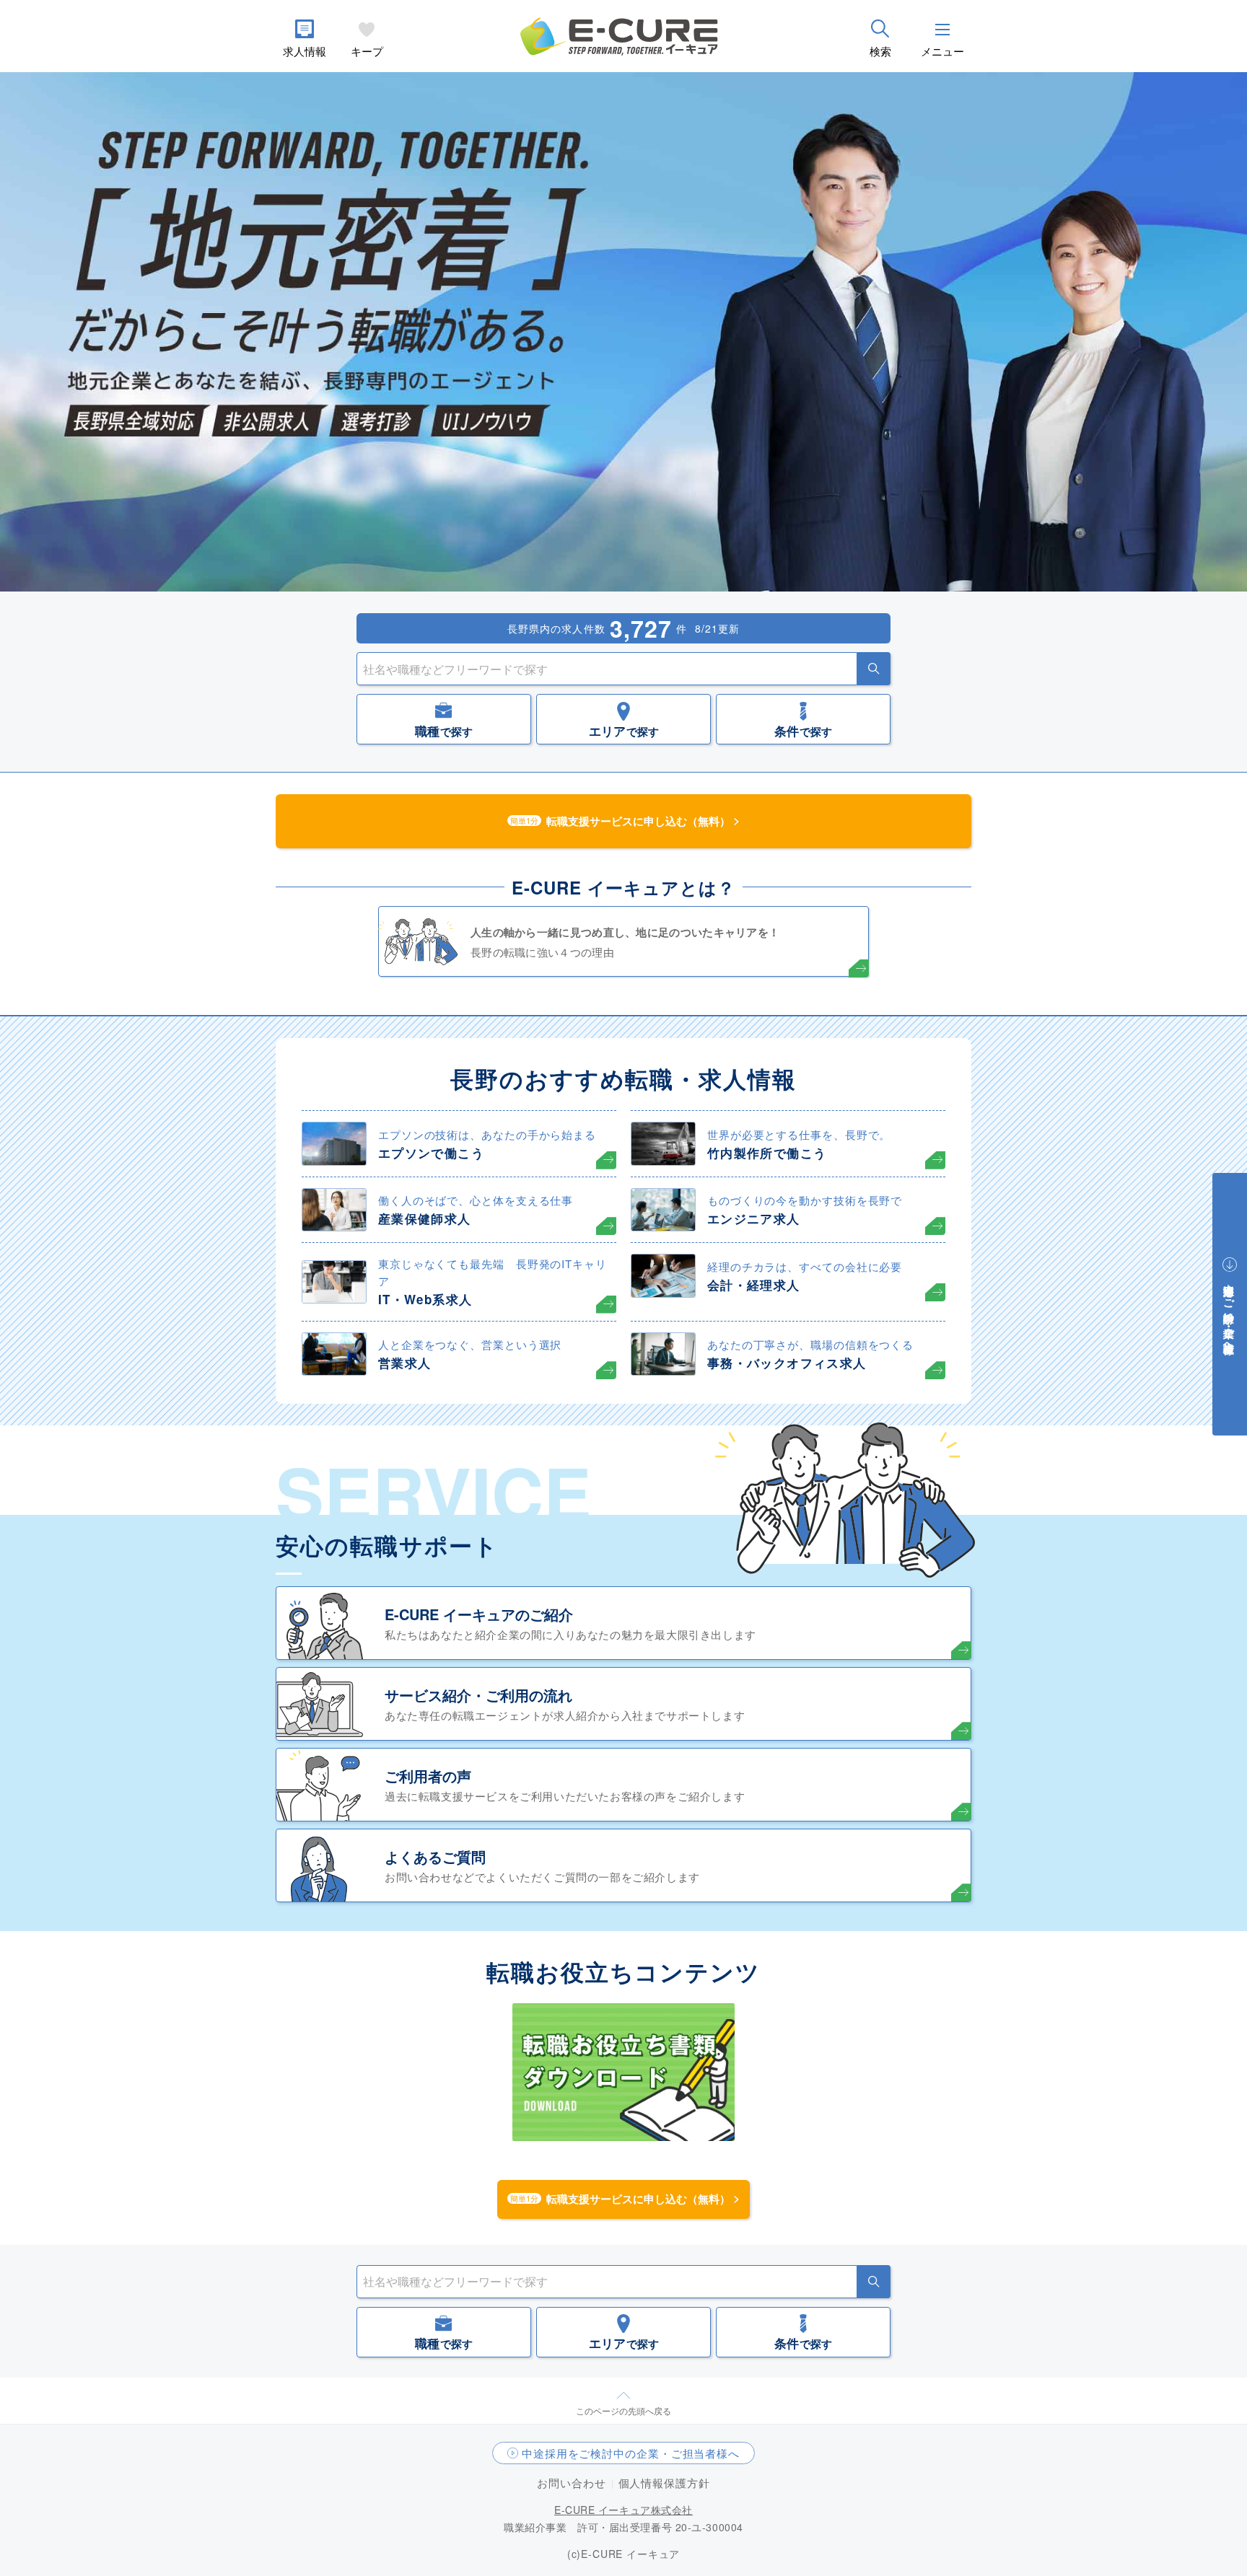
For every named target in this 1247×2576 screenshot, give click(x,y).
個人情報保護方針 (664, 2483)
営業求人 (404, 1363)
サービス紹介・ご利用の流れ (478, 1695)
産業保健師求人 (425, 1218)
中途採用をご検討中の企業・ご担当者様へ (631, 2453)
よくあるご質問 (435, 1856)
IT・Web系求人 (425, 1299)
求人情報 (305, 51)
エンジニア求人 (754, 1218)
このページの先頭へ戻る (623, 2410)
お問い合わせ (571, 2483)
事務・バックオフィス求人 (787, 1363)
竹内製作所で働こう (767, 1153)
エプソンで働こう (431, 1153)
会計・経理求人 (754, 1285)
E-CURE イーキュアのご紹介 (479, 1614)
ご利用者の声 (428, 1776)
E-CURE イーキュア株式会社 (623, 2510)
